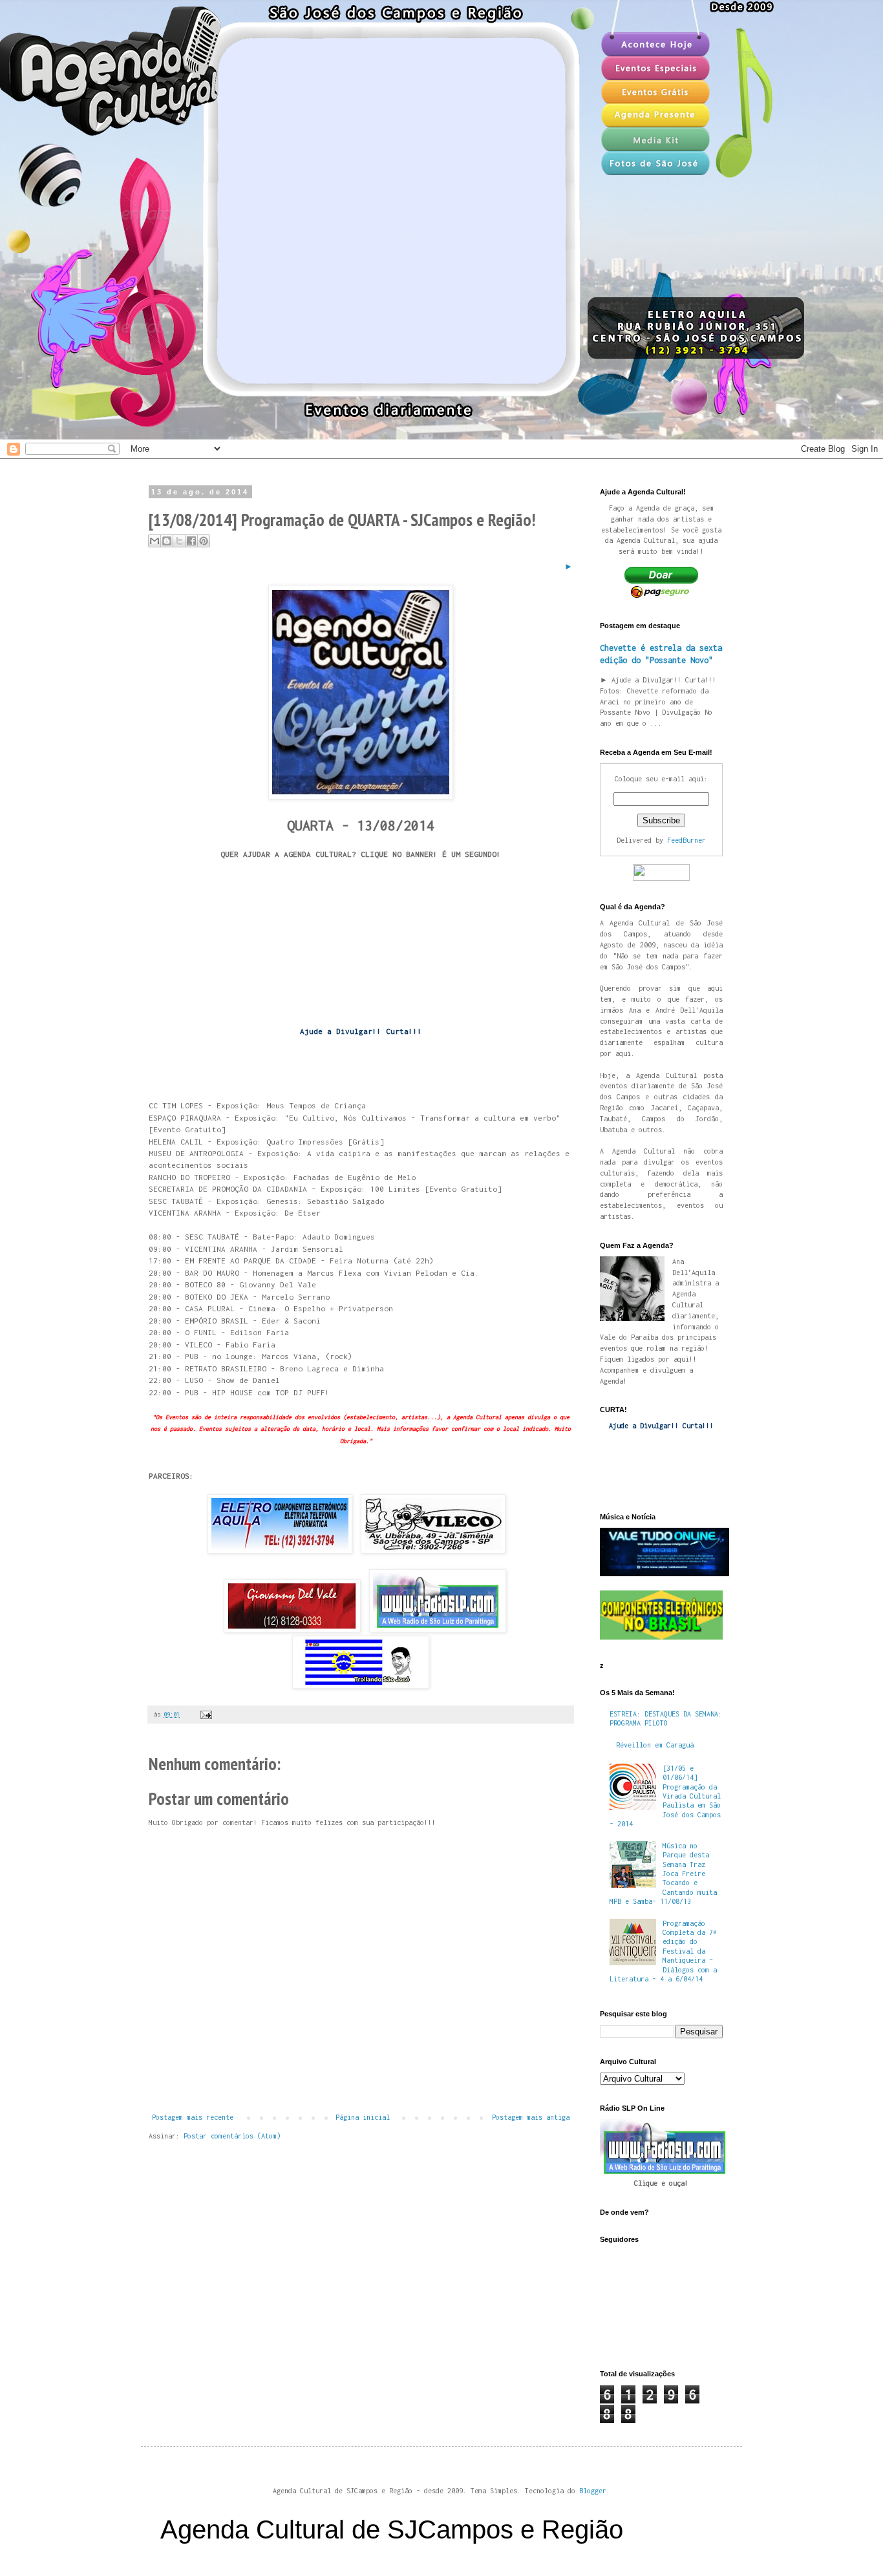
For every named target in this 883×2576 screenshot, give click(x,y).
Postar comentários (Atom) (232, 2136)
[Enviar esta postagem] (205, 1714)
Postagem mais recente (193, 2117)
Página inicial (363, 2117)
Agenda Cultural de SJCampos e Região (392, 2529)
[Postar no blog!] (167, 541)
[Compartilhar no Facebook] (191, 541)
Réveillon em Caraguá (655, 1745)
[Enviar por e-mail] (154, 541)
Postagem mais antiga (531, 2117)
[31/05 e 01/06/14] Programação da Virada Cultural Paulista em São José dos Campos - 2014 (665, 1796)
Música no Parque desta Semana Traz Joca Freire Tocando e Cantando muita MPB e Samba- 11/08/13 (663, 1874)
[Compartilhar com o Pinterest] (204, 541)
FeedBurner (686, 840)
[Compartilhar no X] (179, 541)
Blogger (593, 2491)
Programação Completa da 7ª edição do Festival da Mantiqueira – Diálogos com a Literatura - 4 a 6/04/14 (663, 1951)
